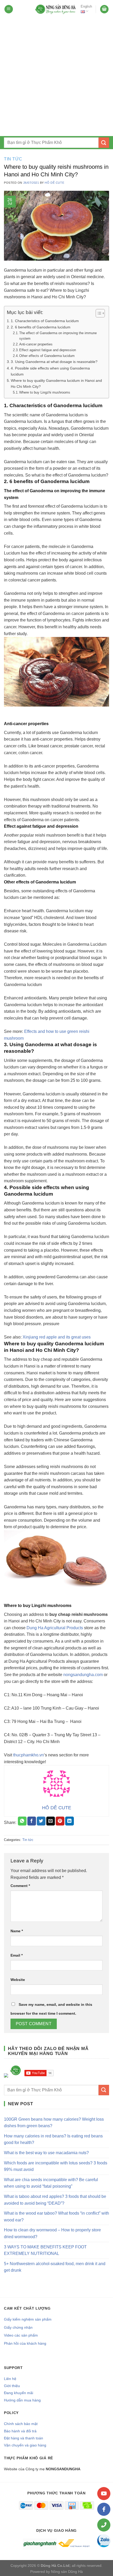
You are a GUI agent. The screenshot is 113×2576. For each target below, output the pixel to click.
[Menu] (9, 9)
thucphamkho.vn (29, 1755)
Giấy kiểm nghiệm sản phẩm (28, 2319)
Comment (20, 1886)
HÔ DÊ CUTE (54, 183)
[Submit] (104, 142)
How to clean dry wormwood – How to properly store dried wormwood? (52, 2233)
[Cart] (104, 9)
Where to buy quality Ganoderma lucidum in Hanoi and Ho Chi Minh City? (56, 383)
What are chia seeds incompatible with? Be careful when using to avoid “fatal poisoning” (51, 2183)
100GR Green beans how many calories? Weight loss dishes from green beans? (54, 2123)
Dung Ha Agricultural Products (55, 1628)
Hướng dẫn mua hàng (22, 2400)
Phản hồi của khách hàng (25, 2343)
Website (18, 1980)
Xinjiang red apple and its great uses (57, 1337)
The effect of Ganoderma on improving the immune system (58, 336)
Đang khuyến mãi (19, 2393)
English (86, 6)
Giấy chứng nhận (18, 2327)
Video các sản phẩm (21, 2335)
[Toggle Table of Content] (98, 313)
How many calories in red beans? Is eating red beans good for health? (53, 2139)
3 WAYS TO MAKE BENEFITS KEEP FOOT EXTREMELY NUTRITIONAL (45, 2250)
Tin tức (13, 159)
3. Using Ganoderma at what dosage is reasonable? (54, 362)
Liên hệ (10, 2379)
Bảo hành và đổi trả (20, 2431)
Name (17, 1931)
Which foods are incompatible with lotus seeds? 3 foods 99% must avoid (56, 2166)
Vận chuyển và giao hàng (25, 2445)
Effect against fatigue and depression (48, 350)
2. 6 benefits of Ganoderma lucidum (41, 327)
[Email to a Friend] (51, 1821)
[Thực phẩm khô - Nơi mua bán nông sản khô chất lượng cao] (56, 9)
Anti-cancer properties (36, 344)
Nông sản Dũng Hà (67, 2572)
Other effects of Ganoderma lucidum (47, 356)
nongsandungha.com (83, 1675)
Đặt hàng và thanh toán (24, 2438)
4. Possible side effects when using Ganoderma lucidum (50, 371)
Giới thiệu (12, 2386)
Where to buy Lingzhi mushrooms (45, 392)
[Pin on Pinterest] (60, 1821)
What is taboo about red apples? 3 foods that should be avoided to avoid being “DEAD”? (55, 2200)
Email (17, 1955)
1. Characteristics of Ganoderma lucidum (45, 321)
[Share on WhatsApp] (22, 1821)
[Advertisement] (56, 77)
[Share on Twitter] (41, 1821)
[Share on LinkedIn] (70, 1821)
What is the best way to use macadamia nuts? (46, 2153)
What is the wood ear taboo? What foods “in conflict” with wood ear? (56, 2217)
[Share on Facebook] (32, 1821)
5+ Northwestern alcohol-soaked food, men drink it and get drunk (55, 2267)
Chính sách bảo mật (21, 2424)
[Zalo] (104, 2541)
